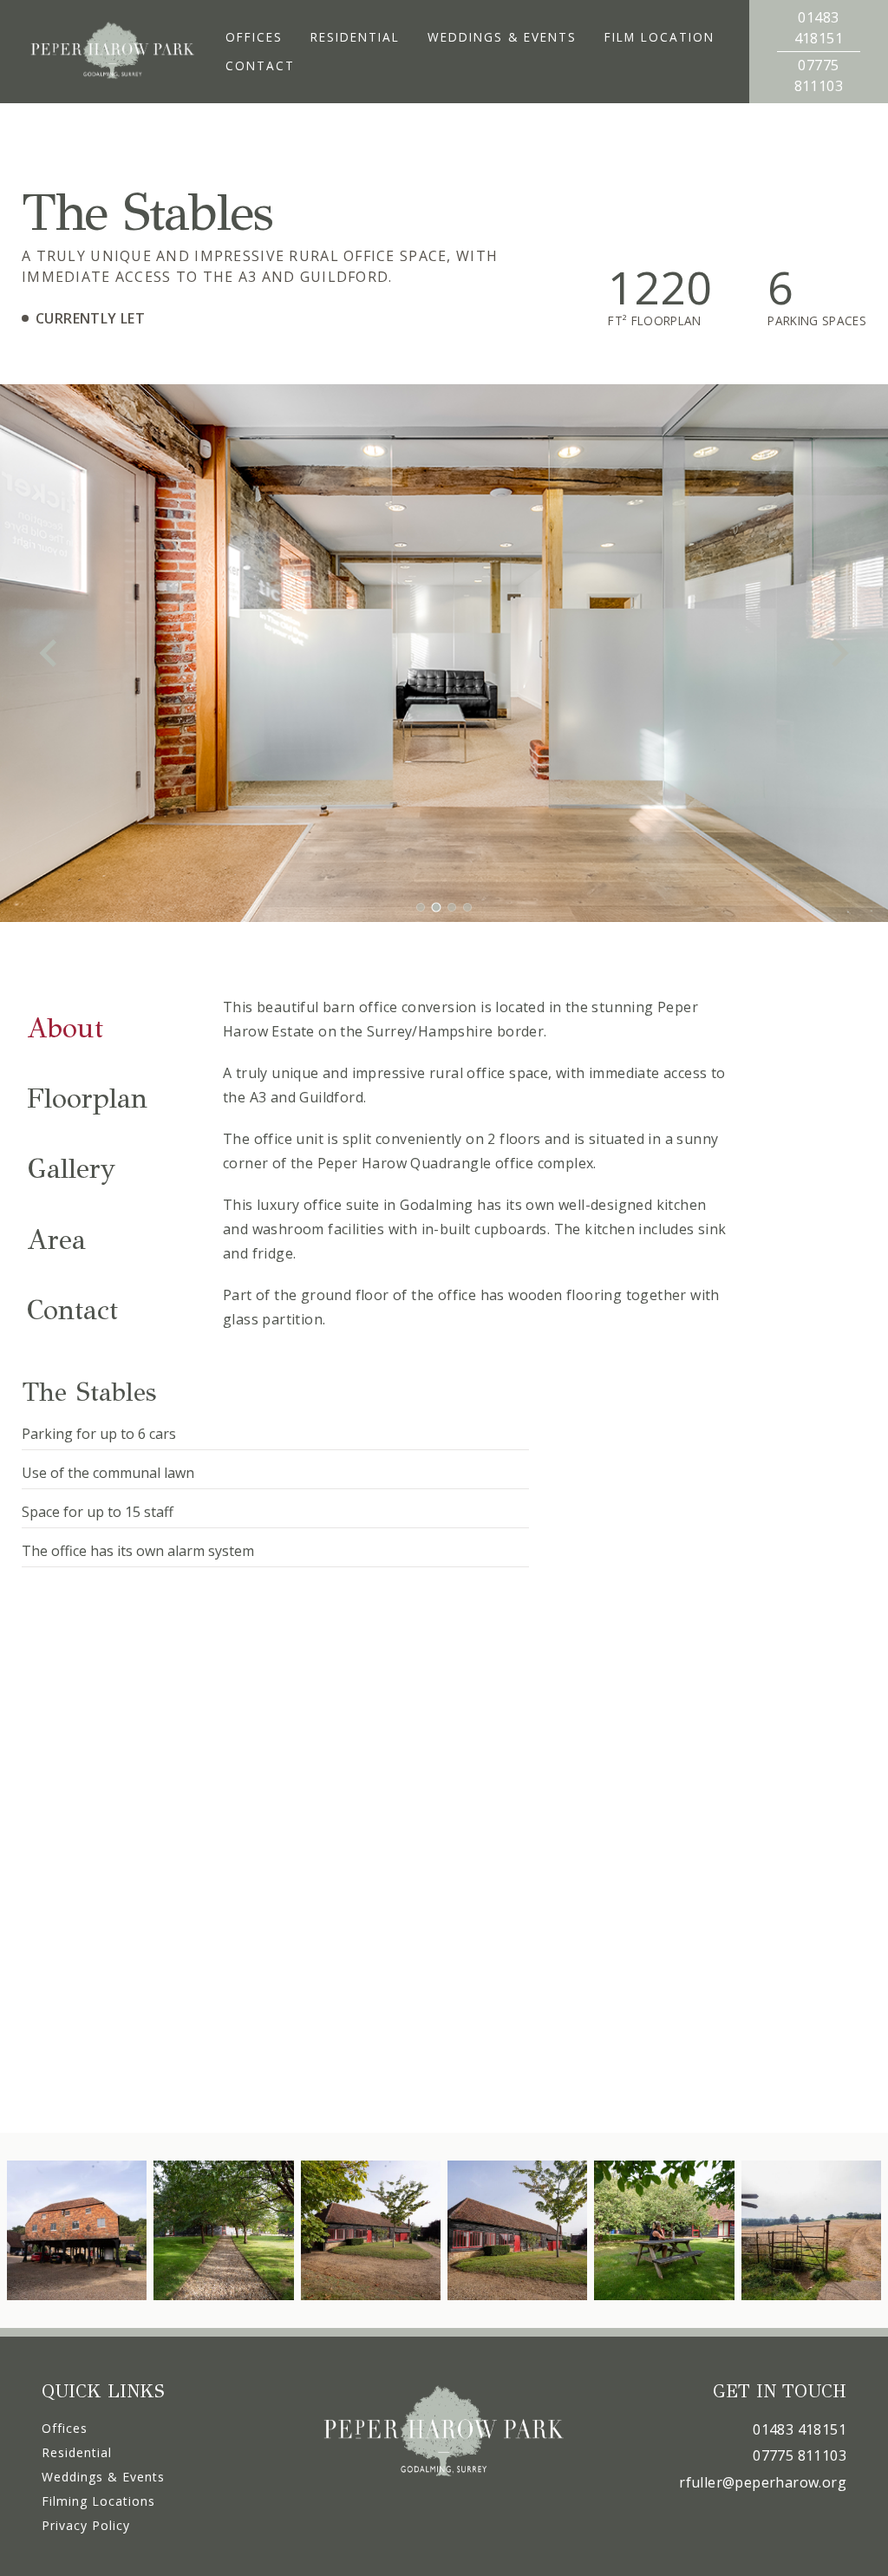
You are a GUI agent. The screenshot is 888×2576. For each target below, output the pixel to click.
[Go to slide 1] (421, 907)
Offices (65, 2428)
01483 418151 (800, 2429)
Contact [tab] (72, 1310)
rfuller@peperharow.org (763, 2482)
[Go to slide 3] (452, 908)
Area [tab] (56, 1240)
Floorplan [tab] (87, 1098)
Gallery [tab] (71, 1169)
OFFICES (254, 37)
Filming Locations (98, 2501)
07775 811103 (800, 2455)
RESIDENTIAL (355, 37)
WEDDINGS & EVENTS (502, 37)
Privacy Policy (86, 2525)
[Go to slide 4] (467, 907)
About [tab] (65, 1028)
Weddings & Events (103, 2477)
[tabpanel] (477, 1163)
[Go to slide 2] (436, 907)
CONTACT (260, 65)
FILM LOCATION (659, 37)
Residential (77, 2452)
